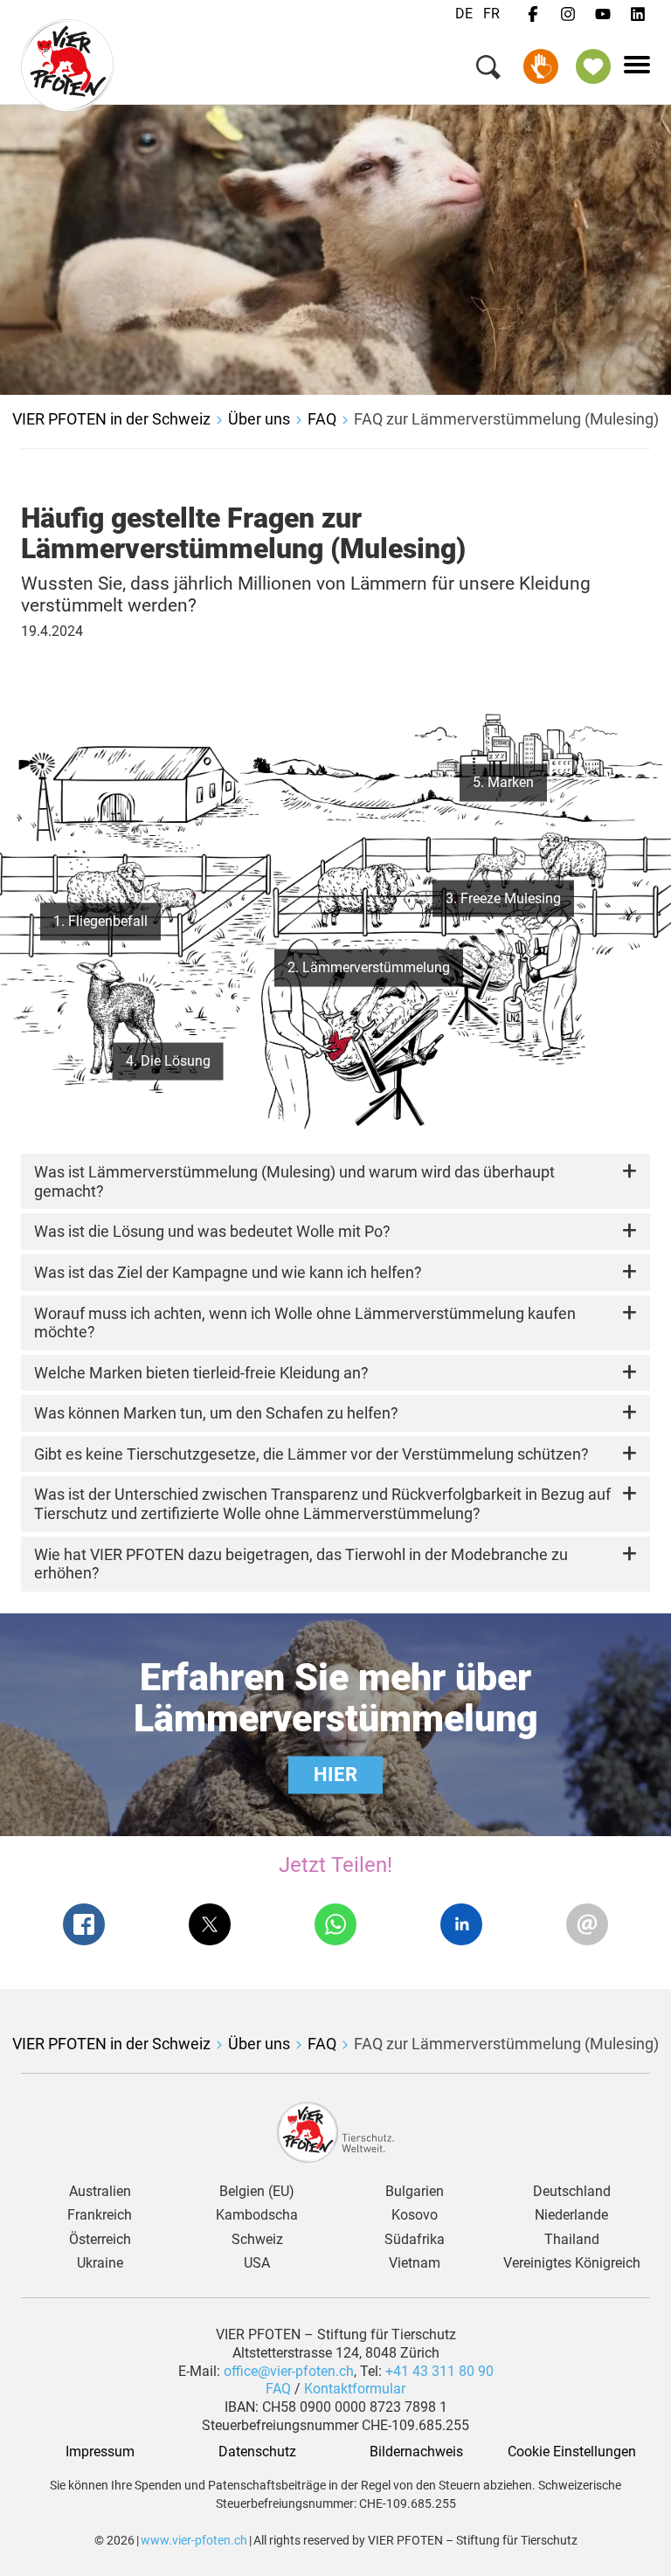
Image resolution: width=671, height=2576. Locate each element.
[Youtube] (603, 15)
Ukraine (100, 2263)
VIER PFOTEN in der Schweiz (111, 419)
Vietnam (415, 2263)
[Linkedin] (638, 15)
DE (464, 14)
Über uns (259, 419)
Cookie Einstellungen (572, 2452)
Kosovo (415, 2215)
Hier (335, 1775)
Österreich (100, 2240)
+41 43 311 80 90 (439, 2371)
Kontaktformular (355, 2389)
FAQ (322, 419)
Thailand (572, 2240)
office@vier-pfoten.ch (289, 2371)
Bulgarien (415, 2192)
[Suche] (488, 70)
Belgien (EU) (257, 2192)
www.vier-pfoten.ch (194, 2540)
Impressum (100, 2452)
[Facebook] (533, 15)
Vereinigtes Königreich (572, 2263)
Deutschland (572, 2192)
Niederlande (571, 2215)
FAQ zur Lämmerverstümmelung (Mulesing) (506, 419)
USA (257, 2263)
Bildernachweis (415, 2452)
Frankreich (100, 2215)
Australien (100, 2192)
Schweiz (257, 2240)
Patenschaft (593, 66)
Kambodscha (257, 2215)
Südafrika (415, 2240)
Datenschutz (257, 2452)
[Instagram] (568, 15)
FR (491, 14)
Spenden (541, 66)
